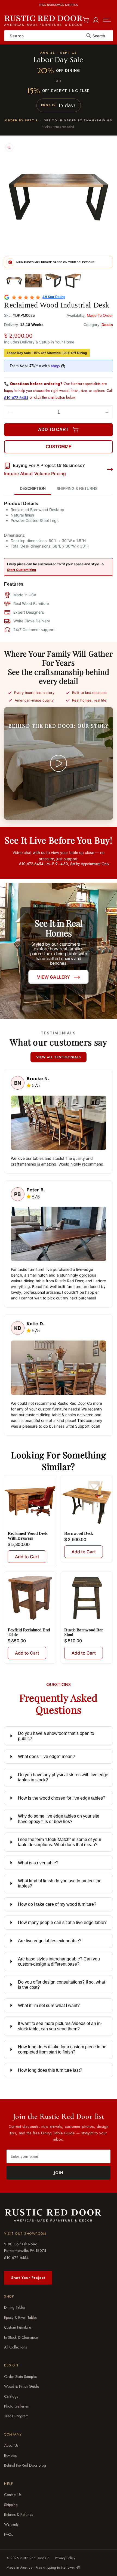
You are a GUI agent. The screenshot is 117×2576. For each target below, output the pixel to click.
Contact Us (13, 2495)
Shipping (11, 2505)
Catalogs (11, 2396)
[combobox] (59, 36)
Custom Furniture (18, 2327)
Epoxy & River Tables (21, 2317)
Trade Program (16, 2416)
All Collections (15, 2347)
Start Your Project (28, 2278)
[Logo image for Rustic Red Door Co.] (53, 2215)
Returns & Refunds (19, 2514)
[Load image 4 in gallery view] (73, 281)
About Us (11, 2446)
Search (99, 36)
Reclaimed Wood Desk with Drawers (28, 1536)
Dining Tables (15, 2308)
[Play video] (59, 763)
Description (33, 488)
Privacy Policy (65, 2558)
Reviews (10, 2455)
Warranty (11, 2524)
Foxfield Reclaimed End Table (29, 1632)
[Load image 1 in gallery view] (14, 281)
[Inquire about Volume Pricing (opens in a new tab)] (110, 469)
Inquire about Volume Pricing (35, 474)
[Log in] (96, 19)
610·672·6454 (16, 2257)
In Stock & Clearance (21, 2337)
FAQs (8, 2534)
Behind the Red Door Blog (25, 2465)
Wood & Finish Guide (21, 2387)
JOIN (59, 2173)
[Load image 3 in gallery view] (53, 281)
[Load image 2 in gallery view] (34, 281)
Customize (59, 447)
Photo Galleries (16, 2406)
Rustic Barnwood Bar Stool (84, 1632)
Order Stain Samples (21, 2377)
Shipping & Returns (77, 488)
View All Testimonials (59, 1057)
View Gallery (53, 977)
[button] (107, 20)
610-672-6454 (16, 398)
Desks (107, 325)
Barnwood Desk (79, 1533)
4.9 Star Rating (54, 297)
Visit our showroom (25, 2234)
